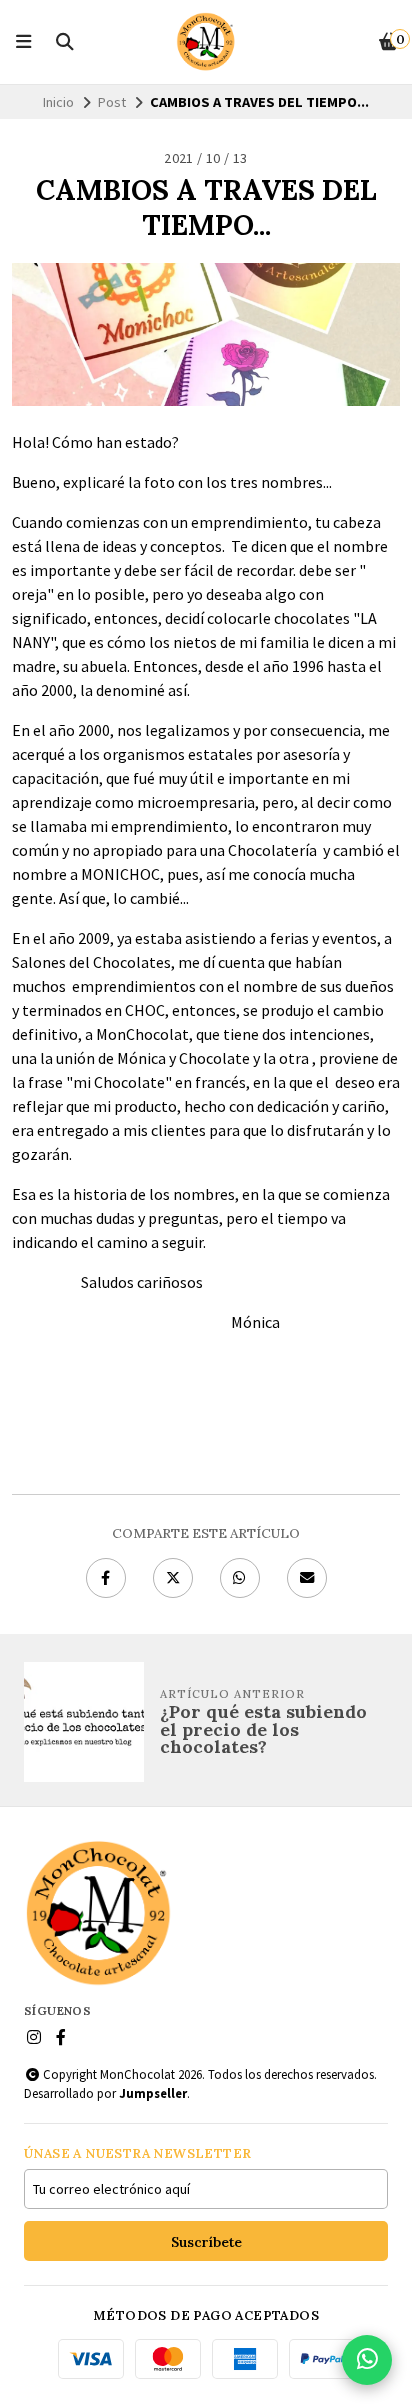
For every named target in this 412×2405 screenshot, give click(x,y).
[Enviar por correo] (307, 1578)
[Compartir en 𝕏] (173, 1578)
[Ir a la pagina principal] (206, 42)
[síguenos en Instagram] (34, 2037)
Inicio (58, 102)
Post (112, 102)
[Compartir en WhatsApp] (240, 1578)
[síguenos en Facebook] (61, 2037)
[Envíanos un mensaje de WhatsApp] (367, 2360)
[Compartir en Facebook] (106, 1578)
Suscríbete (206, 2242)
